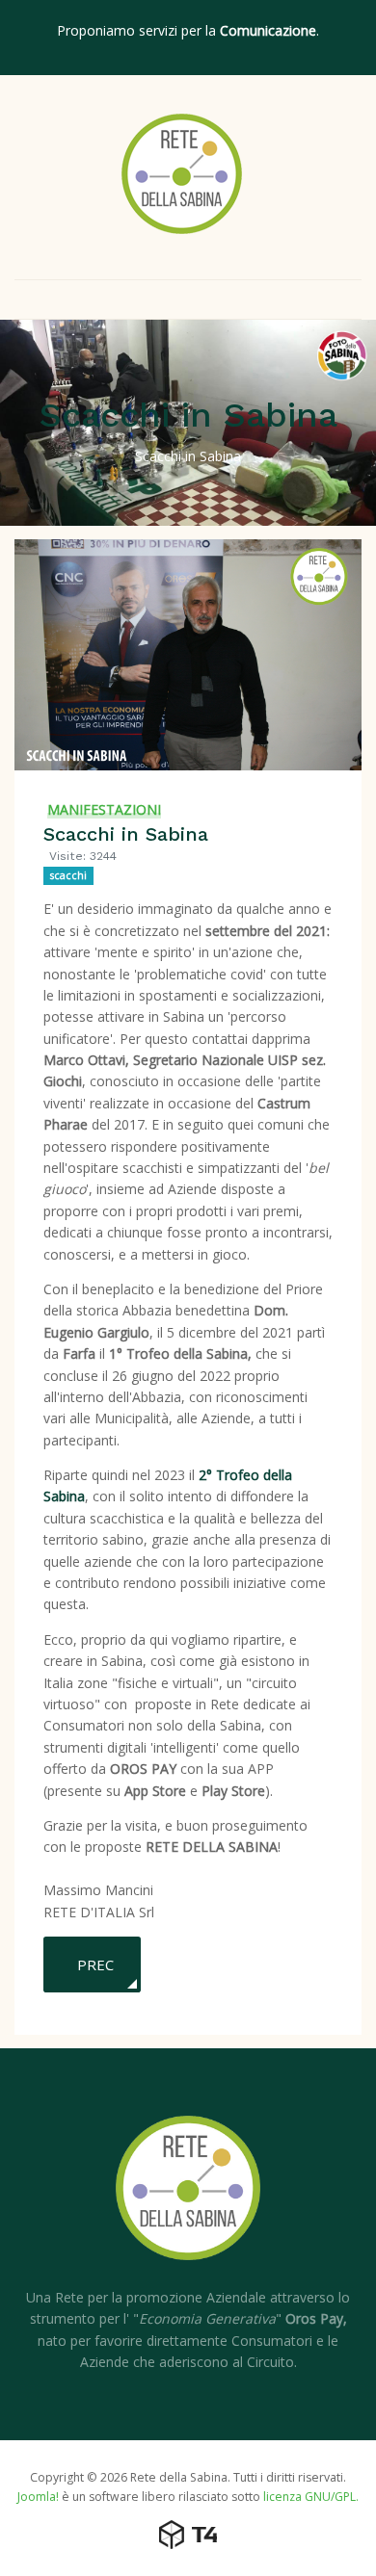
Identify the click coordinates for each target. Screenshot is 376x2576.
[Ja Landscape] (188, 2200)
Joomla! (38, 2497)
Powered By (188, 2535)
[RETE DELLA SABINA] (182, 174)
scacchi (68, 875)
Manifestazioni (104, 809)
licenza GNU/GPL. (311, 2497)
